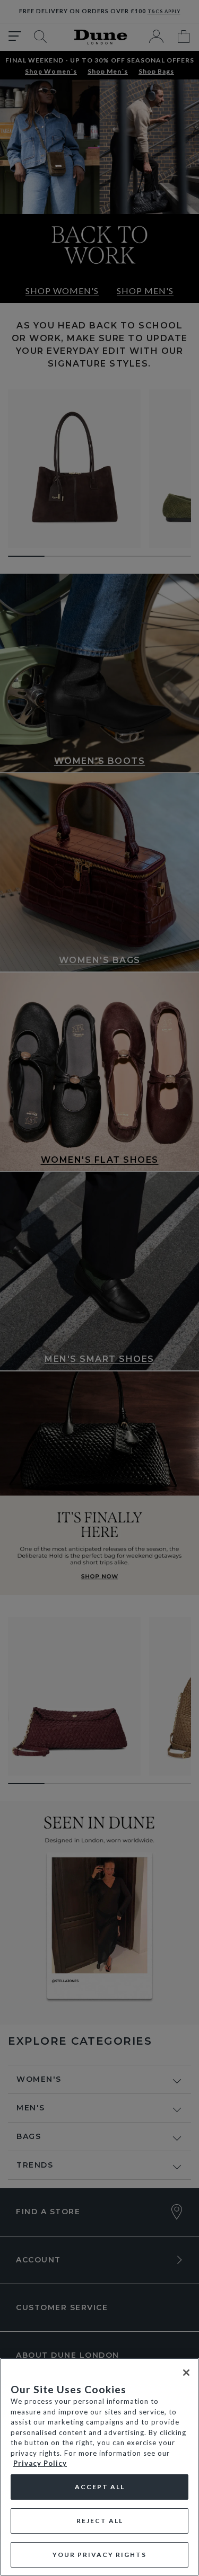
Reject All (100, 2521)
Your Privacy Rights (99, 2555)
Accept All (100, 2487)
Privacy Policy (40, 2463)
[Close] (186, 2373)
